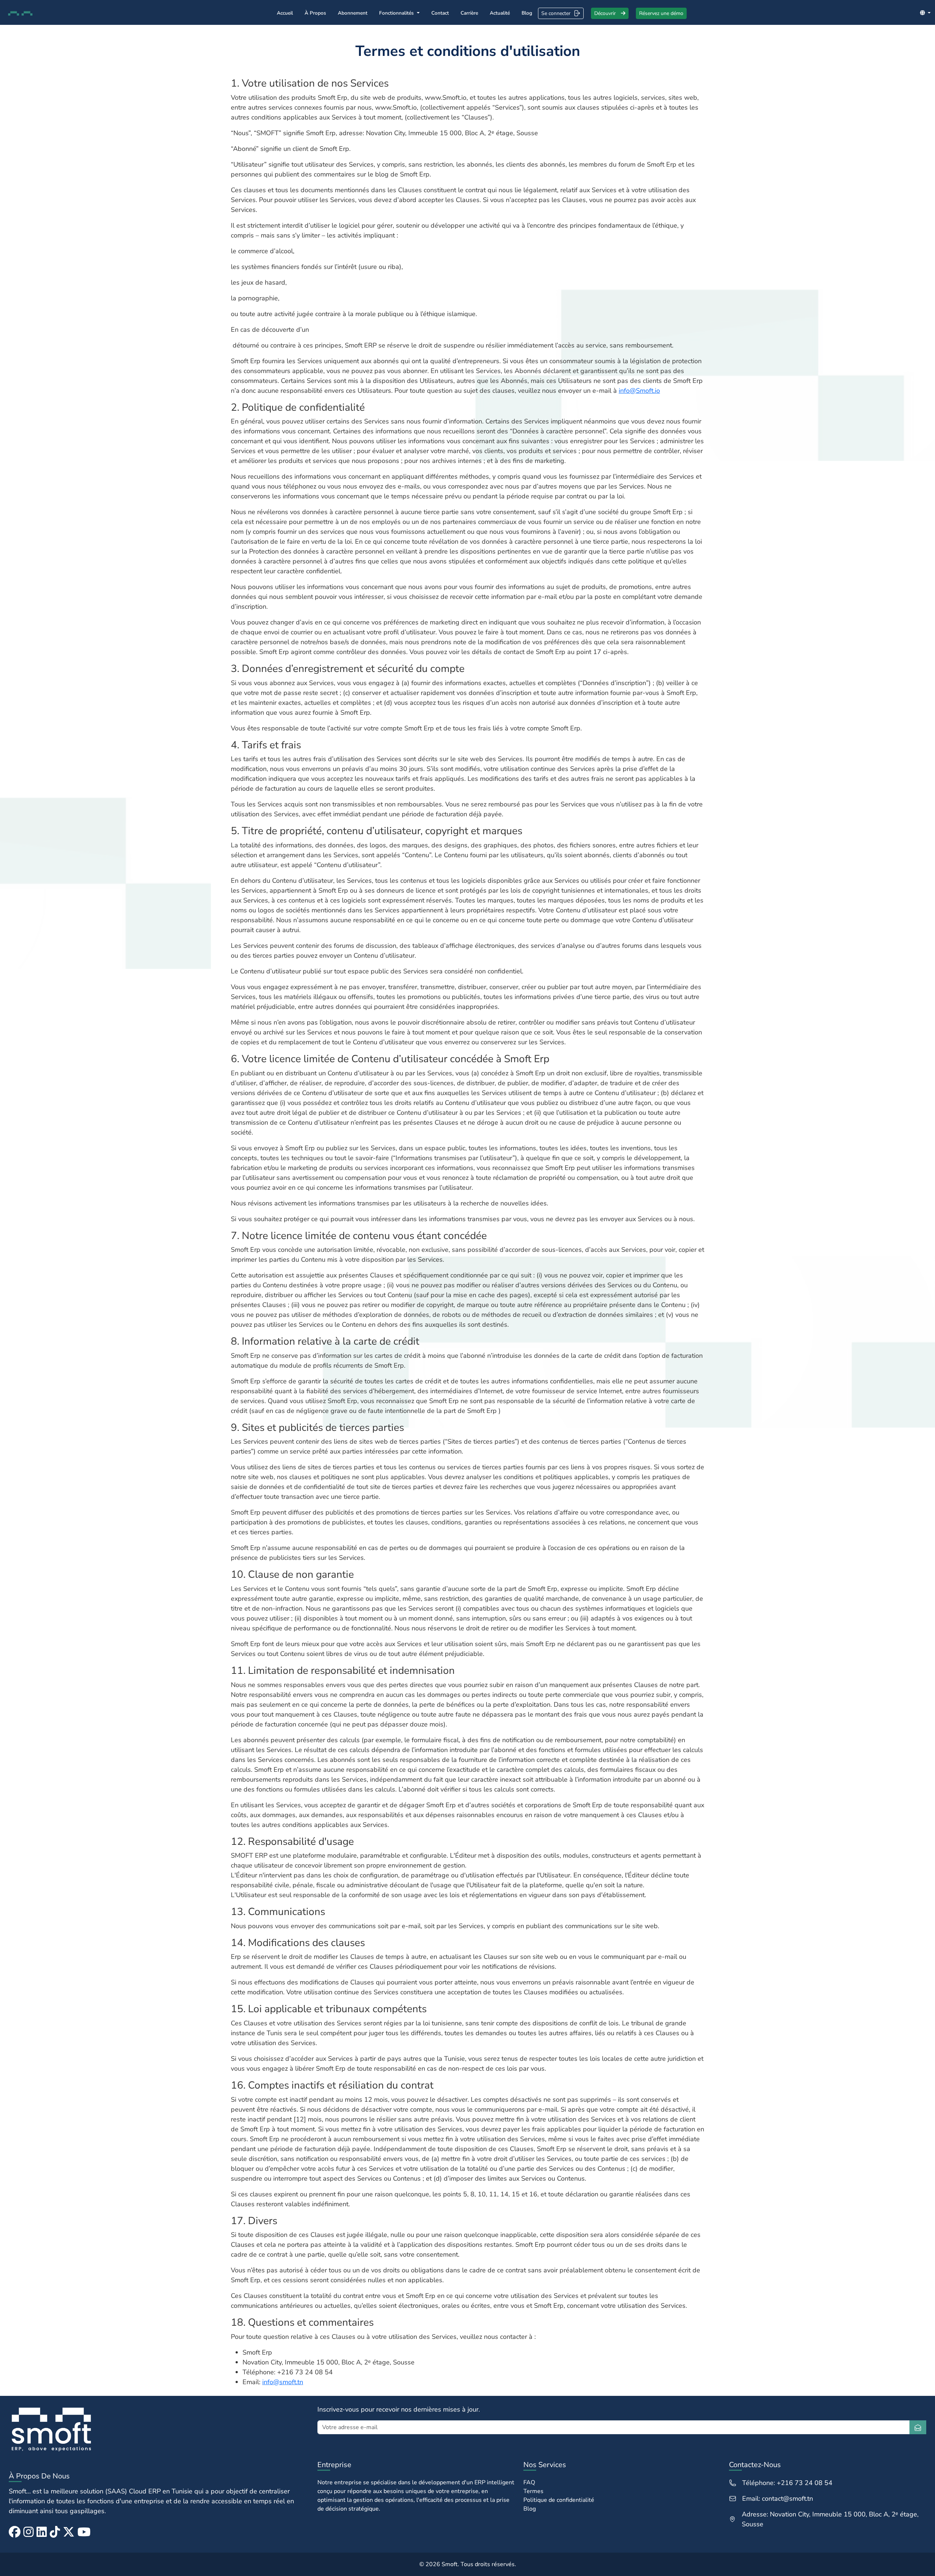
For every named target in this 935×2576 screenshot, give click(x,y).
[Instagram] (28, 2532)
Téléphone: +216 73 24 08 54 (787, 2483)
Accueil (285, 13)
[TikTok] (55, 2532)
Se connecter (556, 13)
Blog (527, 13)
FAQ (529, 2482)
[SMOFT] (159, 2429)
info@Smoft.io (639, 391)
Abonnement (353, 13)
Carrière (469, 13)
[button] (925, 13)
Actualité (500, 13)
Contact (440, 13)
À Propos (315, 13)
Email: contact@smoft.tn (778, 2499)
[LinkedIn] (42, 2532)
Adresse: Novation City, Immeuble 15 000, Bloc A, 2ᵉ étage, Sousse (830, 2519)
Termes (533, 2491)
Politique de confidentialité (559, 2500)
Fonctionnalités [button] (397, 13)
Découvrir (606, 13)
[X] (69, 2532)
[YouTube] (84, 2532)
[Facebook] (15, 2532)
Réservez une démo (661, 13)
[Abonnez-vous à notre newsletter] (918, 2427)
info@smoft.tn (283, 2382)
